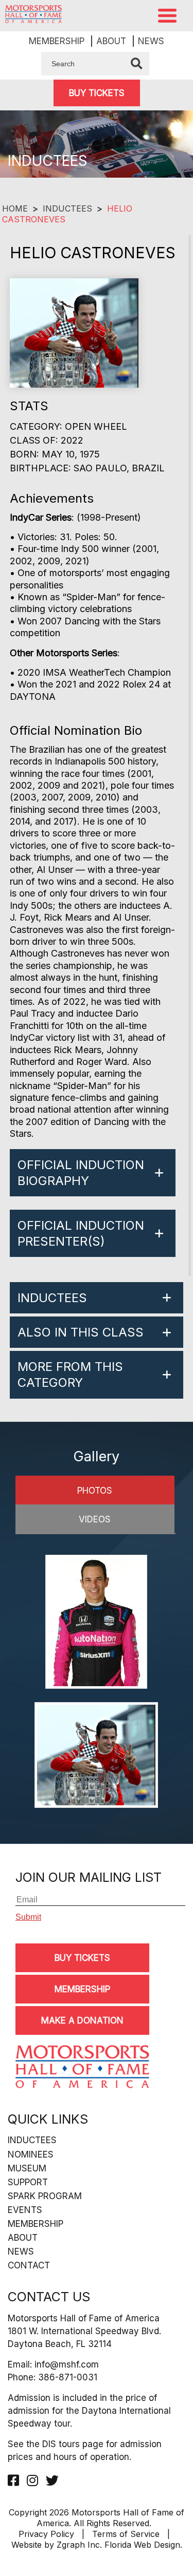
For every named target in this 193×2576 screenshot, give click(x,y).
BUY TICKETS (97, 93)
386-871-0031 (68, 2377)
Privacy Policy (46, 2534)
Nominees (31, 2154)
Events (25, 2210)
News (151, 41)
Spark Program (45, 2196)
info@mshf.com (67, 2364)
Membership (57, 41)
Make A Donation (82, 2020)
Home (15, 208)
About (111, 41)
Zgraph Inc (78, 2545)
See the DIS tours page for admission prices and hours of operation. (85, 2450)
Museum (27, 2168)
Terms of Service (126, 2534)
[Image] (96, 1623)
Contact (29, 2265)
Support (28, 2182)
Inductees (67, 208)
